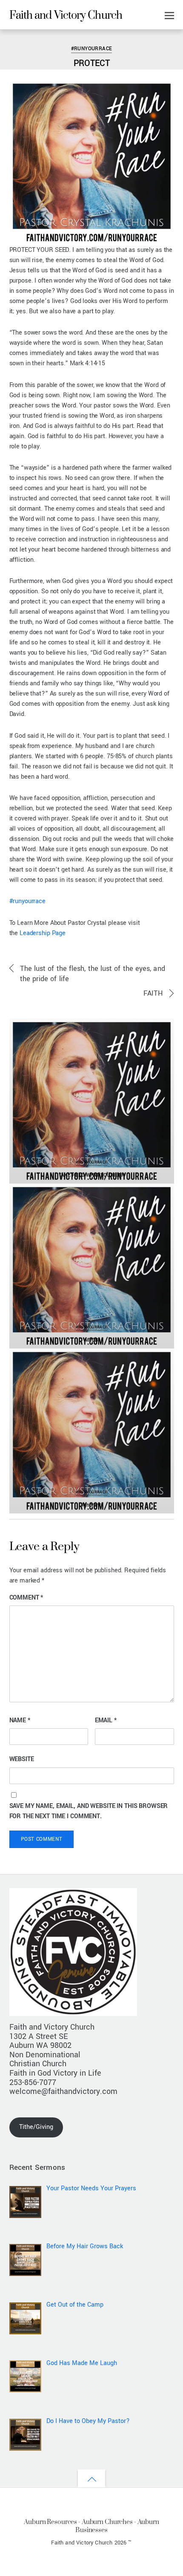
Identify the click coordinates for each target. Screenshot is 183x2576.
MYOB (92, 1340)
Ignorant (91, 1505)
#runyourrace (27, 901)
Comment (26, 1598)
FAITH (153, 993)
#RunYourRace (33, 36)
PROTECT (92, 63)
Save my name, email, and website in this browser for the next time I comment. (89, 1811)
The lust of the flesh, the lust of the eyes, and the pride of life (93, 974)
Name (20, 1720)
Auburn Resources (50, 2522)
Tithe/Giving (36, 2127)
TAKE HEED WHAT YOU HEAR (92, 1175)
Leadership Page (43, 933)
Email (106, 1720)
